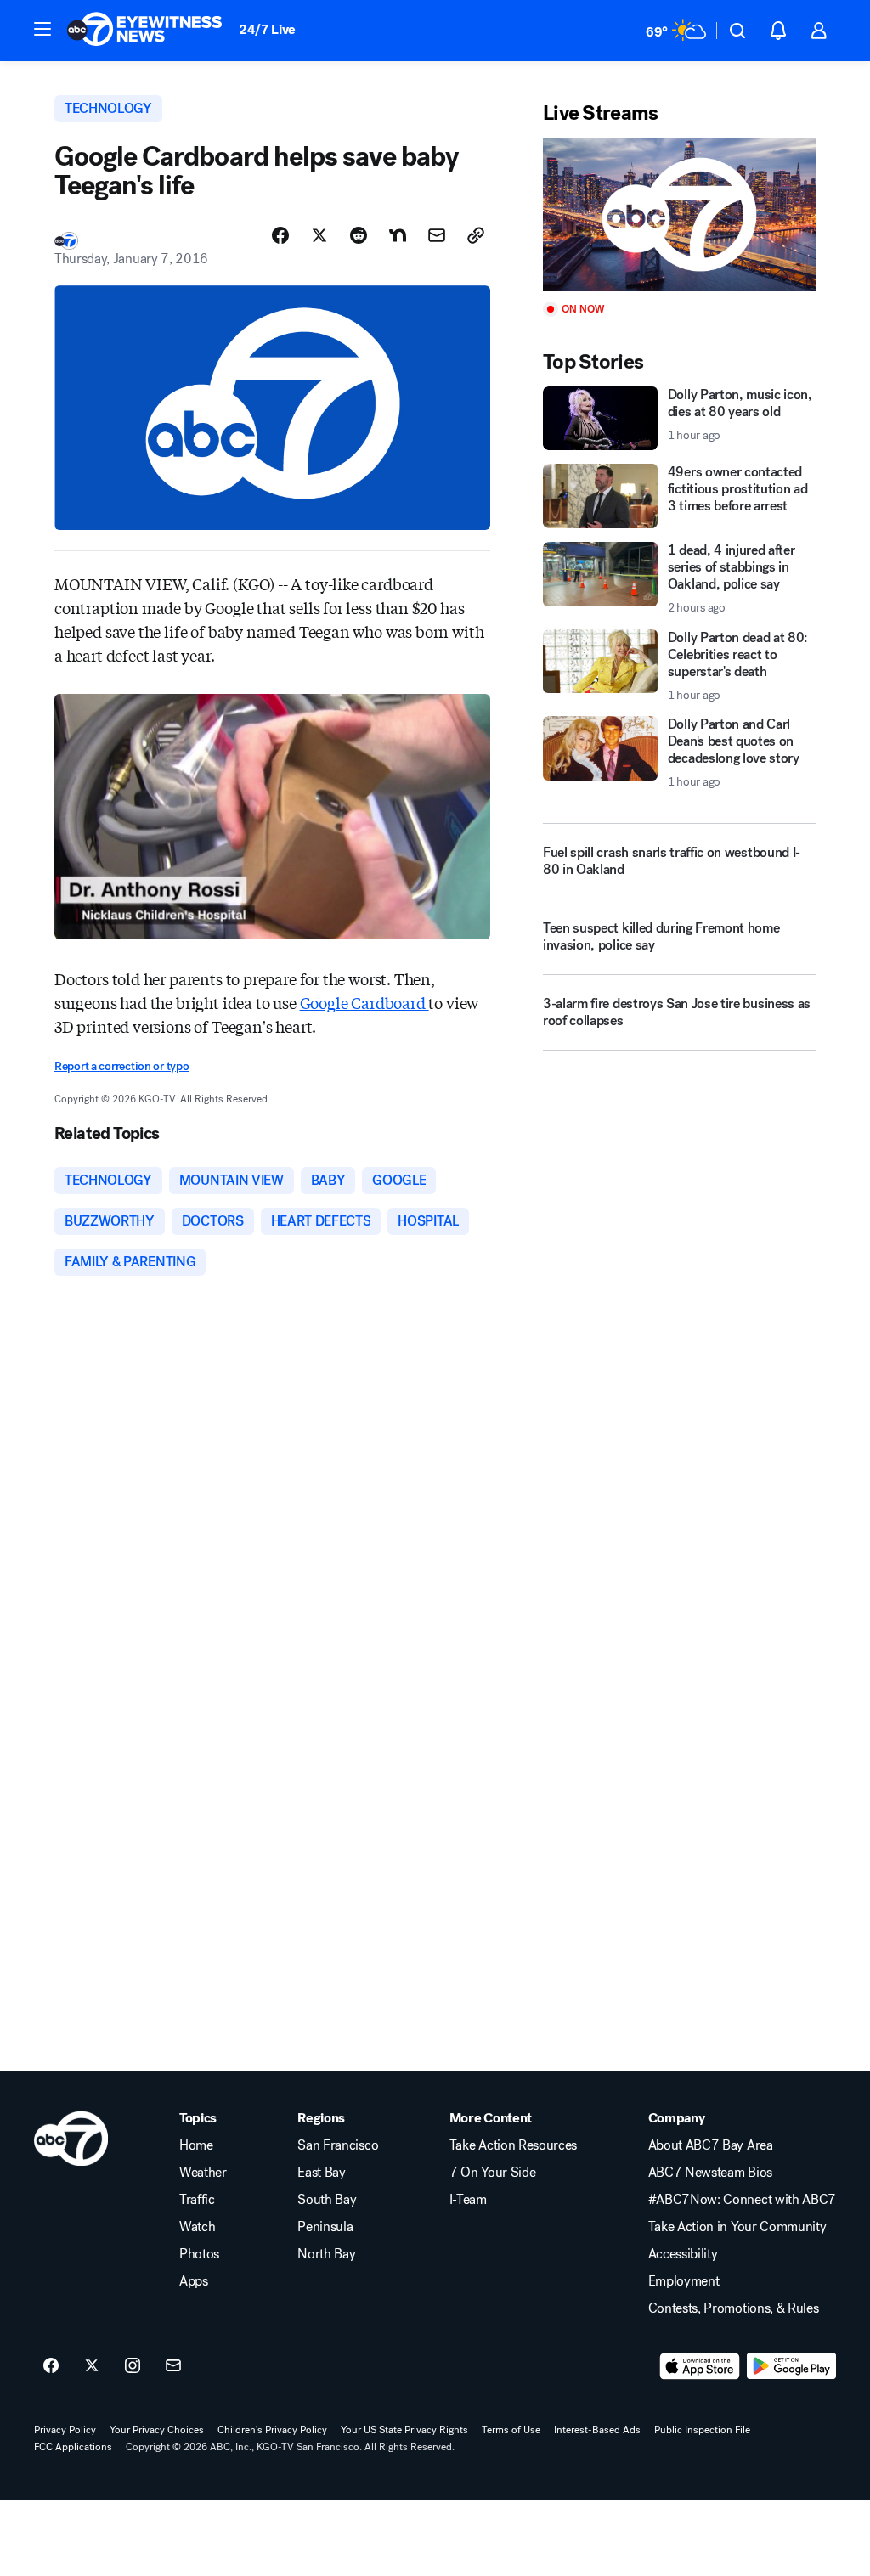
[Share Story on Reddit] (359, 235)
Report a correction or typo (121, 1066)
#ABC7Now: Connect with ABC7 (742, 2200)
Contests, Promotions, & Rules (734, 2308)
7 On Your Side (493, 2173)
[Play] (679, 214)
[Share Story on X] (319, 235)
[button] (42, 29)
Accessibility (683, 2254)
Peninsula (325, 2227)
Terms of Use (511, 2430)
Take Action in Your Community (737, 2227)
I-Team (468, 2200)
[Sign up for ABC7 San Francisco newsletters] (173, 2366)
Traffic (197, 2200)
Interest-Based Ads (597, 2430)
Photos (199, 2254)
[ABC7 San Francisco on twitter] (92, 2366)
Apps (194, 2281)
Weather (203, 2173)
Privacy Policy (65, 2430)
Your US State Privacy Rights (404, 2430)
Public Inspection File (702, 2430)
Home (196, 2145)
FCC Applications (73, 2447)
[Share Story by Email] (437, 235)
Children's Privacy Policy (272, 2430)
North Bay (326, 2254)
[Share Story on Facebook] (280, 235)
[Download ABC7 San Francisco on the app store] (700, 2366)
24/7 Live (267, 29)
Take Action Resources (513, 2145)
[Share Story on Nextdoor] (398, 235)
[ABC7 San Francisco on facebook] (51, 2366)
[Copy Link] (476, 235)
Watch (197, 2227)
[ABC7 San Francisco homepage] (144, 31)
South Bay (327, 2200)
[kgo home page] (71, 2139)
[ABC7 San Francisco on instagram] (133, 2366)
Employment (684, 2281)
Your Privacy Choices (157, 2430)
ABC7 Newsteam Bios (710, 2173)
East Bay (321, 2173)
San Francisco (338, 2145)
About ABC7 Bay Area (711, 2145)
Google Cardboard (364, 1002)
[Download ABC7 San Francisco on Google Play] (791, 2366)
